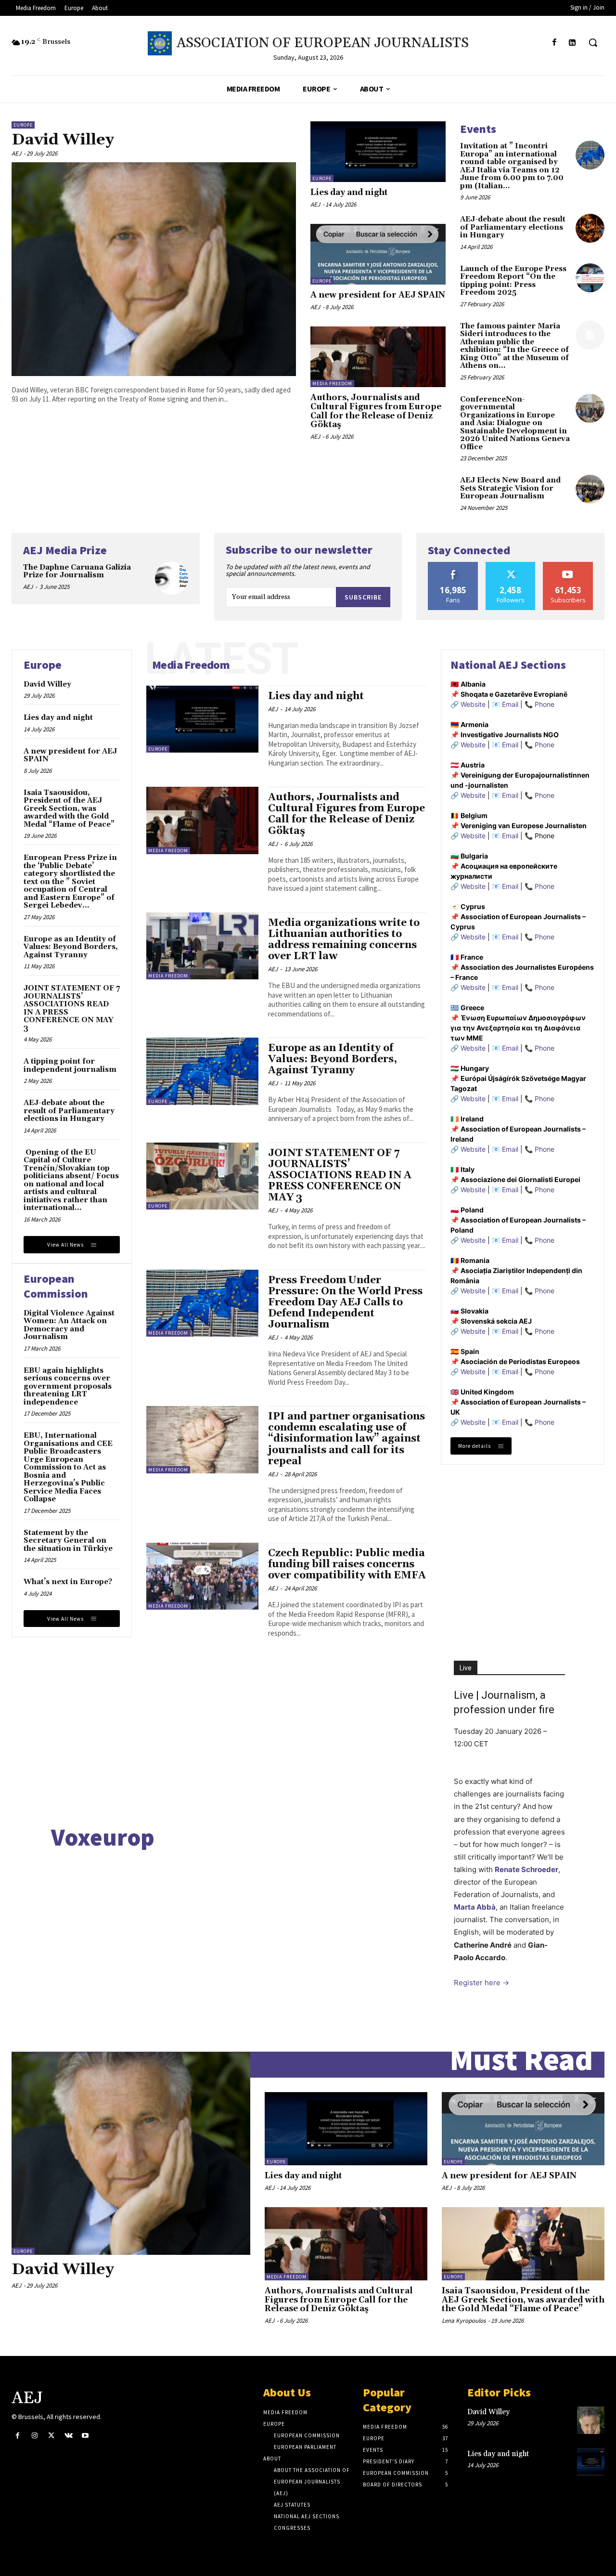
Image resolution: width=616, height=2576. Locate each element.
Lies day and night (349, 193)
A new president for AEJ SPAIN (378, 295)
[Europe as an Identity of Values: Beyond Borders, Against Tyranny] (202, 1071)
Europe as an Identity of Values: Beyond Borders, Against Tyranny (71, 947)
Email (510, 704)
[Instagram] (34, 2436)
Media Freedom (332, 384)
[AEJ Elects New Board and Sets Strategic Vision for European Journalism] (590, 489)
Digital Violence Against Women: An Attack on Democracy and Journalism (69, 1325)
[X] (51, 2436)
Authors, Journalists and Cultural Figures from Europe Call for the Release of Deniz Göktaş (376, 411)
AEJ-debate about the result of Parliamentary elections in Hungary (513, 227)
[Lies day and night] (378, 152)
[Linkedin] (572, 43)
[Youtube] (85, 2436)
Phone (545, 704)
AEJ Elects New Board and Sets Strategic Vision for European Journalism (510, 488)
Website (473, 704)
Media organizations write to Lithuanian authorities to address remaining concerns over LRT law (344, 940)
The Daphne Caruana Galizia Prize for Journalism (77, 572)
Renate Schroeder (526, 1869)
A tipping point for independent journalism (70, 1066)
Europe (23, 125)
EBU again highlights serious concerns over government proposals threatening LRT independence (68, 1386)
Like (453, 566)
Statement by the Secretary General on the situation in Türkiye (68, 1541)
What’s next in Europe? (68, 1582)
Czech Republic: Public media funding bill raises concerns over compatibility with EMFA (347, 1564)
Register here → (481, 1983)
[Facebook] (555, 43)
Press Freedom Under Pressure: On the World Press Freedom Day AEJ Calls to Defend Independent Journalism (345, 1302)
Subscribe (363, 597)
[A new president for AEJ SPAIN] (378, 254)
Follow (511, 566)
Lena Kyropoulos (464, 2321)
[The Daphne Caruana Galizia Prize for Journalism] (172, 579)
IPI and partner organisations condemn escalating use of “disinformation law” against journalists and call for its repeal (346, 1439)
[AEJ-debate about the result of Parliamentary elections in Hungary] (590, 228)
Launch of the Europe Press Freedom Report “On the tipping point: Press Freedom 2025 (513, 281)
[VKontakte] (69, 2436)
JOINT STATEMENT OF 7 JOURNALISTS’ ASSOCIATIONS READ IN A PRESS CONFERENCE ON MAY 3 (72, 1008)
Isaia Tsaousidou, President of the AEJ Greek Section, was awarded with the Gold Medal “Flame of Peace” (69, 809)
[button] (593, 42)
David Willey (63, 140)
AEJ (16, 153)
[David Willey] (154, 269)
